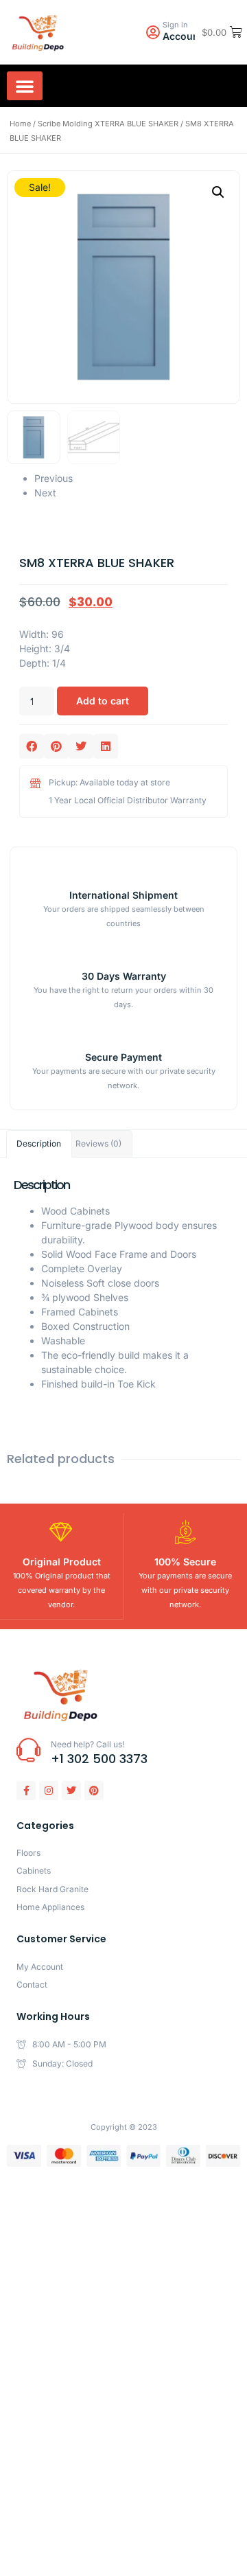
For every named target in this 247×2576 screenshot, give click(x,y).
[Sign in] (153, 33)
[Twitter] (71, 1791)
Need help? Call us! (87, 1744)
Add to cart (103, 701)
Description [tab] (39, 1143)
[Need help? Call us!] (28, 1750)
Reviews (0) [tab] (98, 1143)
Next (45, 493)
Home (20, 124)
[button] (25, 86)
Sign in (175, 25)
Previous (54, 478)
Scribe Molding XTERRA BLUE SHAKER (108, 124)
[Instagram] (49, 1791)
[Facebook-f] (26, 1791)
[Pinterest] (94, 1791)
